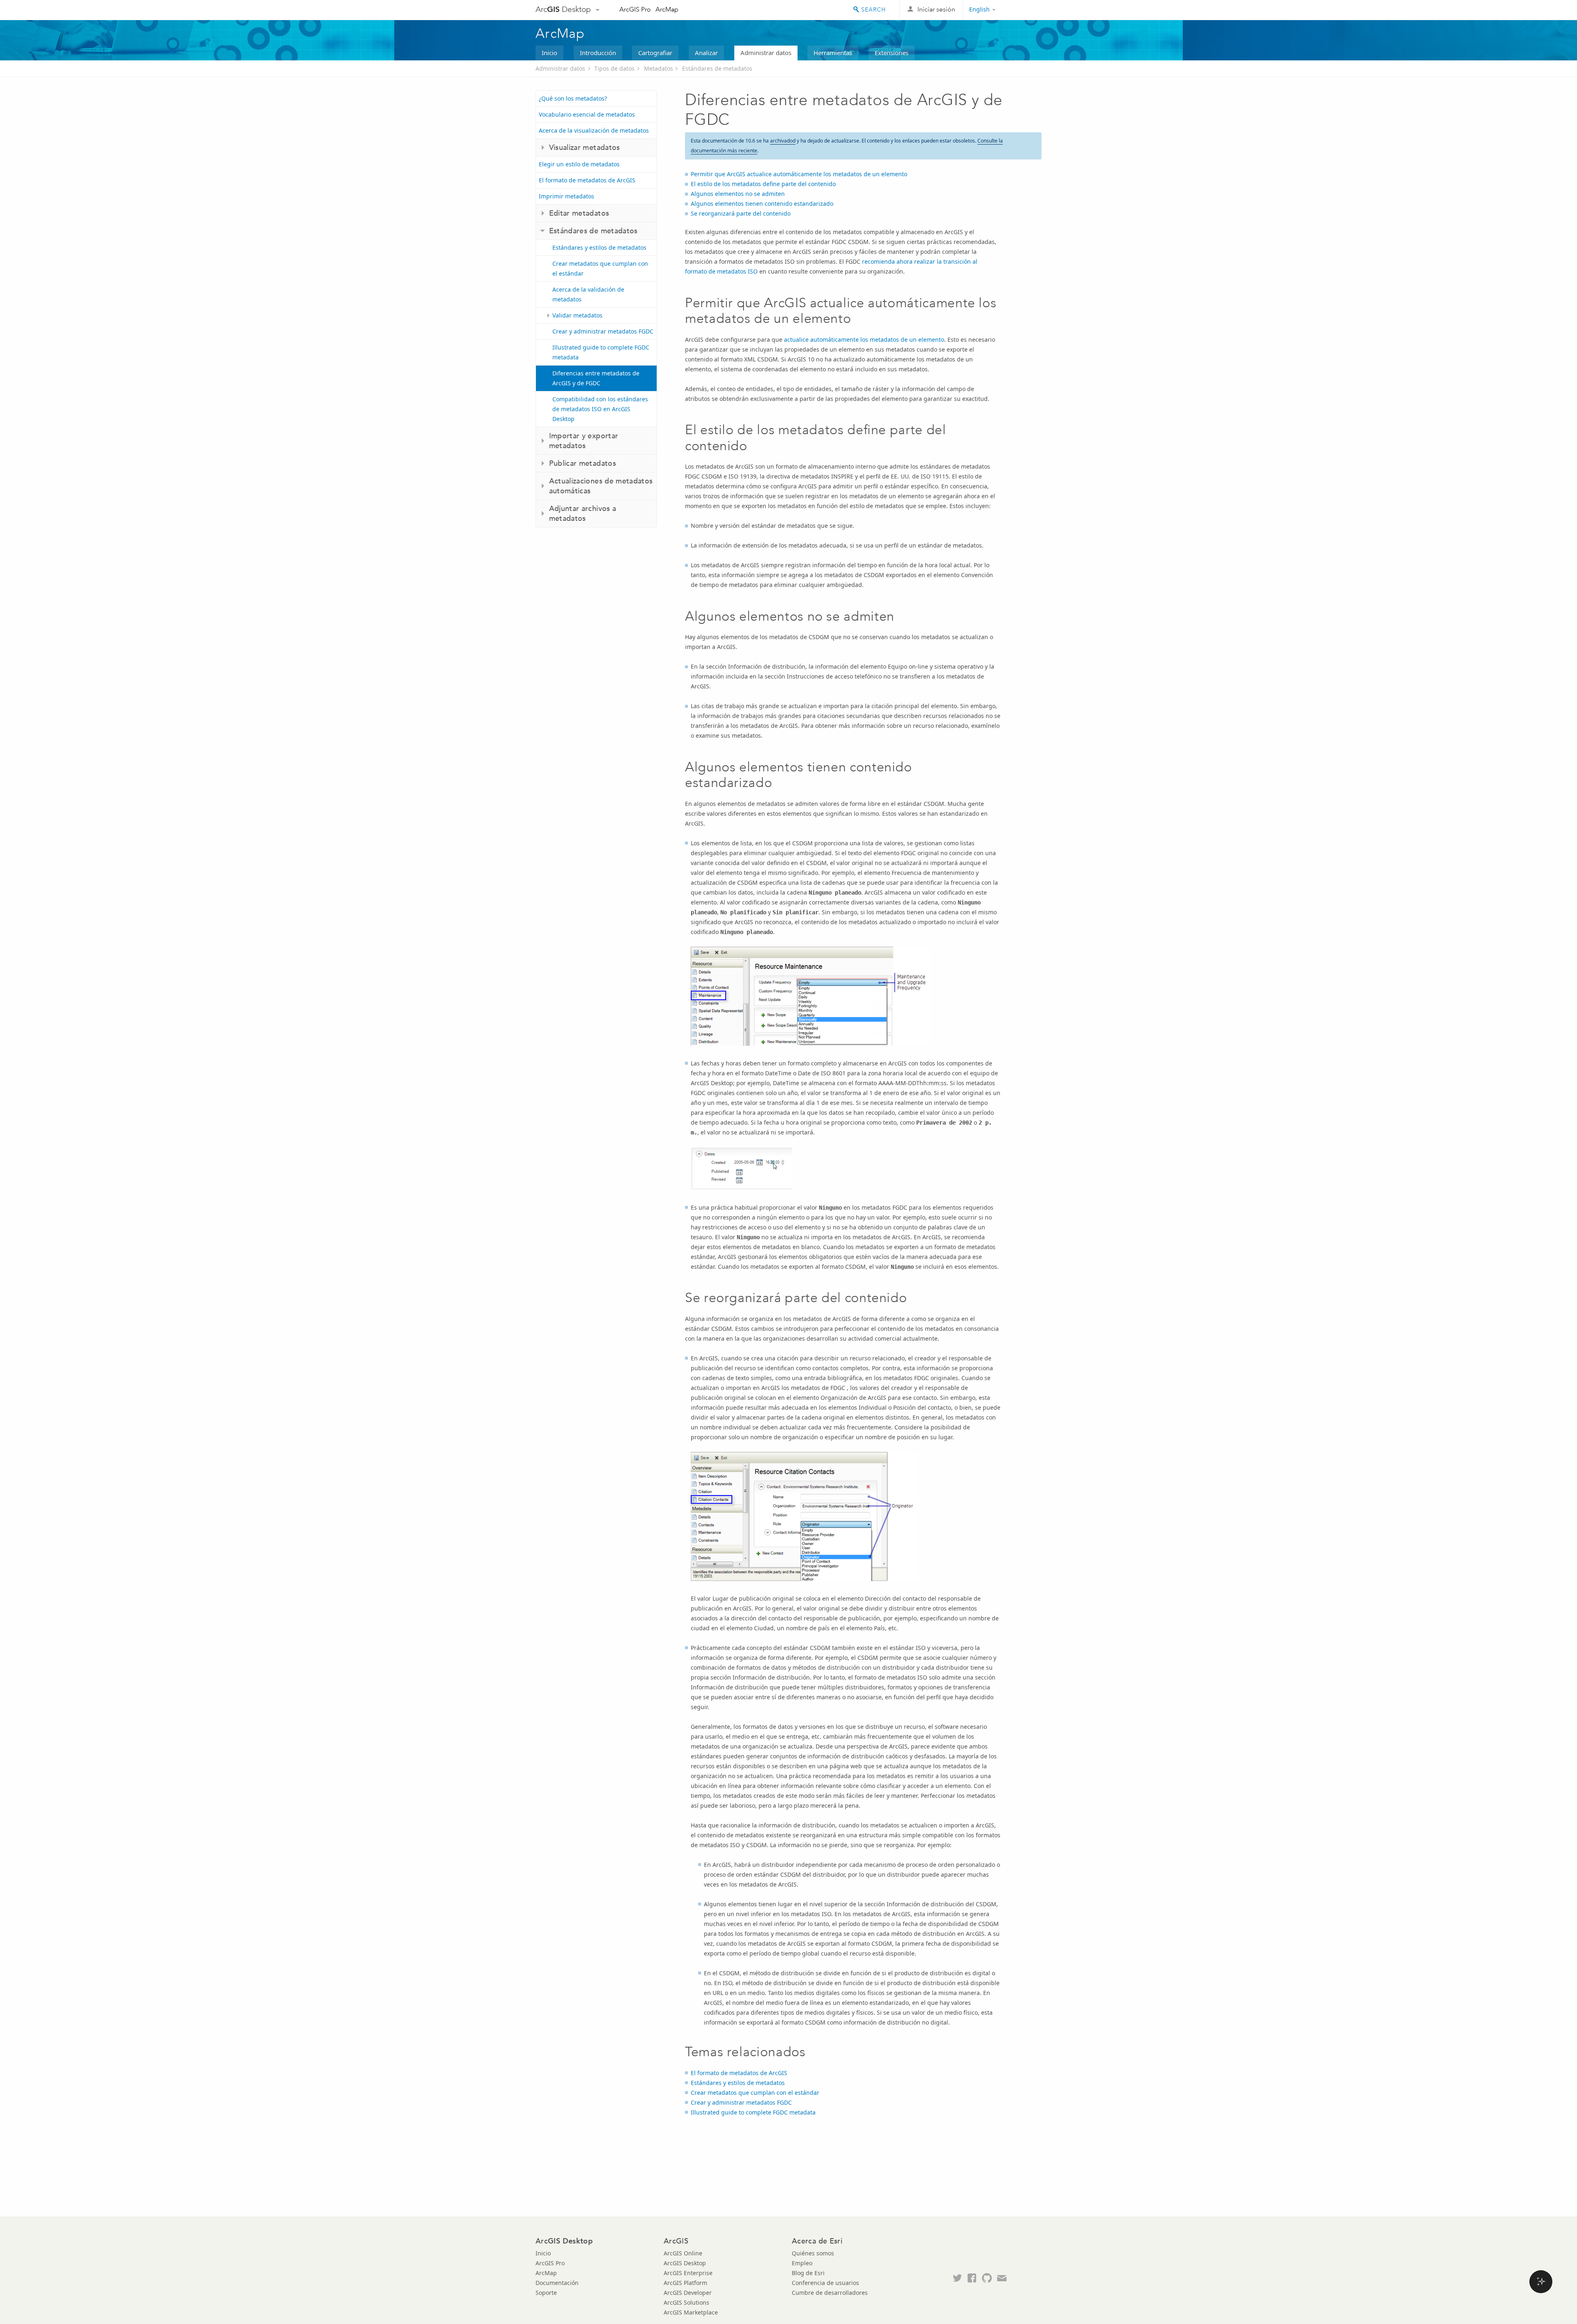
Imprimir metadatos (567, 196)
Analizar (706, 53)
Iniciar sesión (936, 9)
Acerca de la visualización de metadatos (594, 130)
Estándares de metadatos (717, 68)
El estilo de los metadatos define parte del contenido (763, 184)
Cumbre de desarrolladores (830, 2293)
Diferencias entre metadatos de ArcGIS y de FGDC (596, 378)
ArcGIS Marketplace (691, 2312)
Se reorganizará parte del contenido (741, 213)
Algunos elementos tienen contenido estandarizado (762, 204)
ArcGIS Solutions (686, 2302)
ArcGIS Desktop (685, 2263)
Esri (1024, 10)
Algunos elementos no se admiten (738, 194)
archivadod (783, 141)
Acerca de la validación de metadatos (588, 294)
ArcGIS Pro (635, 9)
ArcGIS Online (683, 2253)
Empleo (802, 2263)
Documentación (557, 2283)
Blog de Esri (808, 2273)
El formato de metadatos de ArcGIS (587, 180)
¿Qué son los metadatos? (573, 98)
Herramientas (833, 53)
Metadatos (659, 68)
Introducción (598, 53)
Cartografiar (655, 53)
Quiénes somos (813, 2253)
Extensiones (892, 53)
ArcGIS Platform (685, 2283)
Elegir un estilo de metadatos (579, 164)
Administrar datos (766, 53)
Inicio (549, 53)
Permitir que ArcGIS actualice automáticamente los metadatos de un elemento (799, 174)
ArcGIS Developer (688, 2293)
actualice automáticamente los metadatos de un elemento (864, 339)
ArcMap (667, 9)
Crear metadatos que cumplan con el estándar (600, 268)
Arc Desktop (563, 9)
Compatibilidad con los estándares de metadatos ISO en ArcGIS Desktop (600, 409)
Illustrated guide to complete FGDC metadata (601, 352)
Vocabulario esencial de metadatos (587, 114)
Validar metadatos (577, 315)
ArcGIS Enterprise (688, 2273)
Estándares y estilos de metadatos (599, 247)
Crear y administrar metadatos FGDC (603, 331)
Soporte (546, 2293)
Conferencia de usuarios (825, 2283)
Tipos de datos (614, 68)
